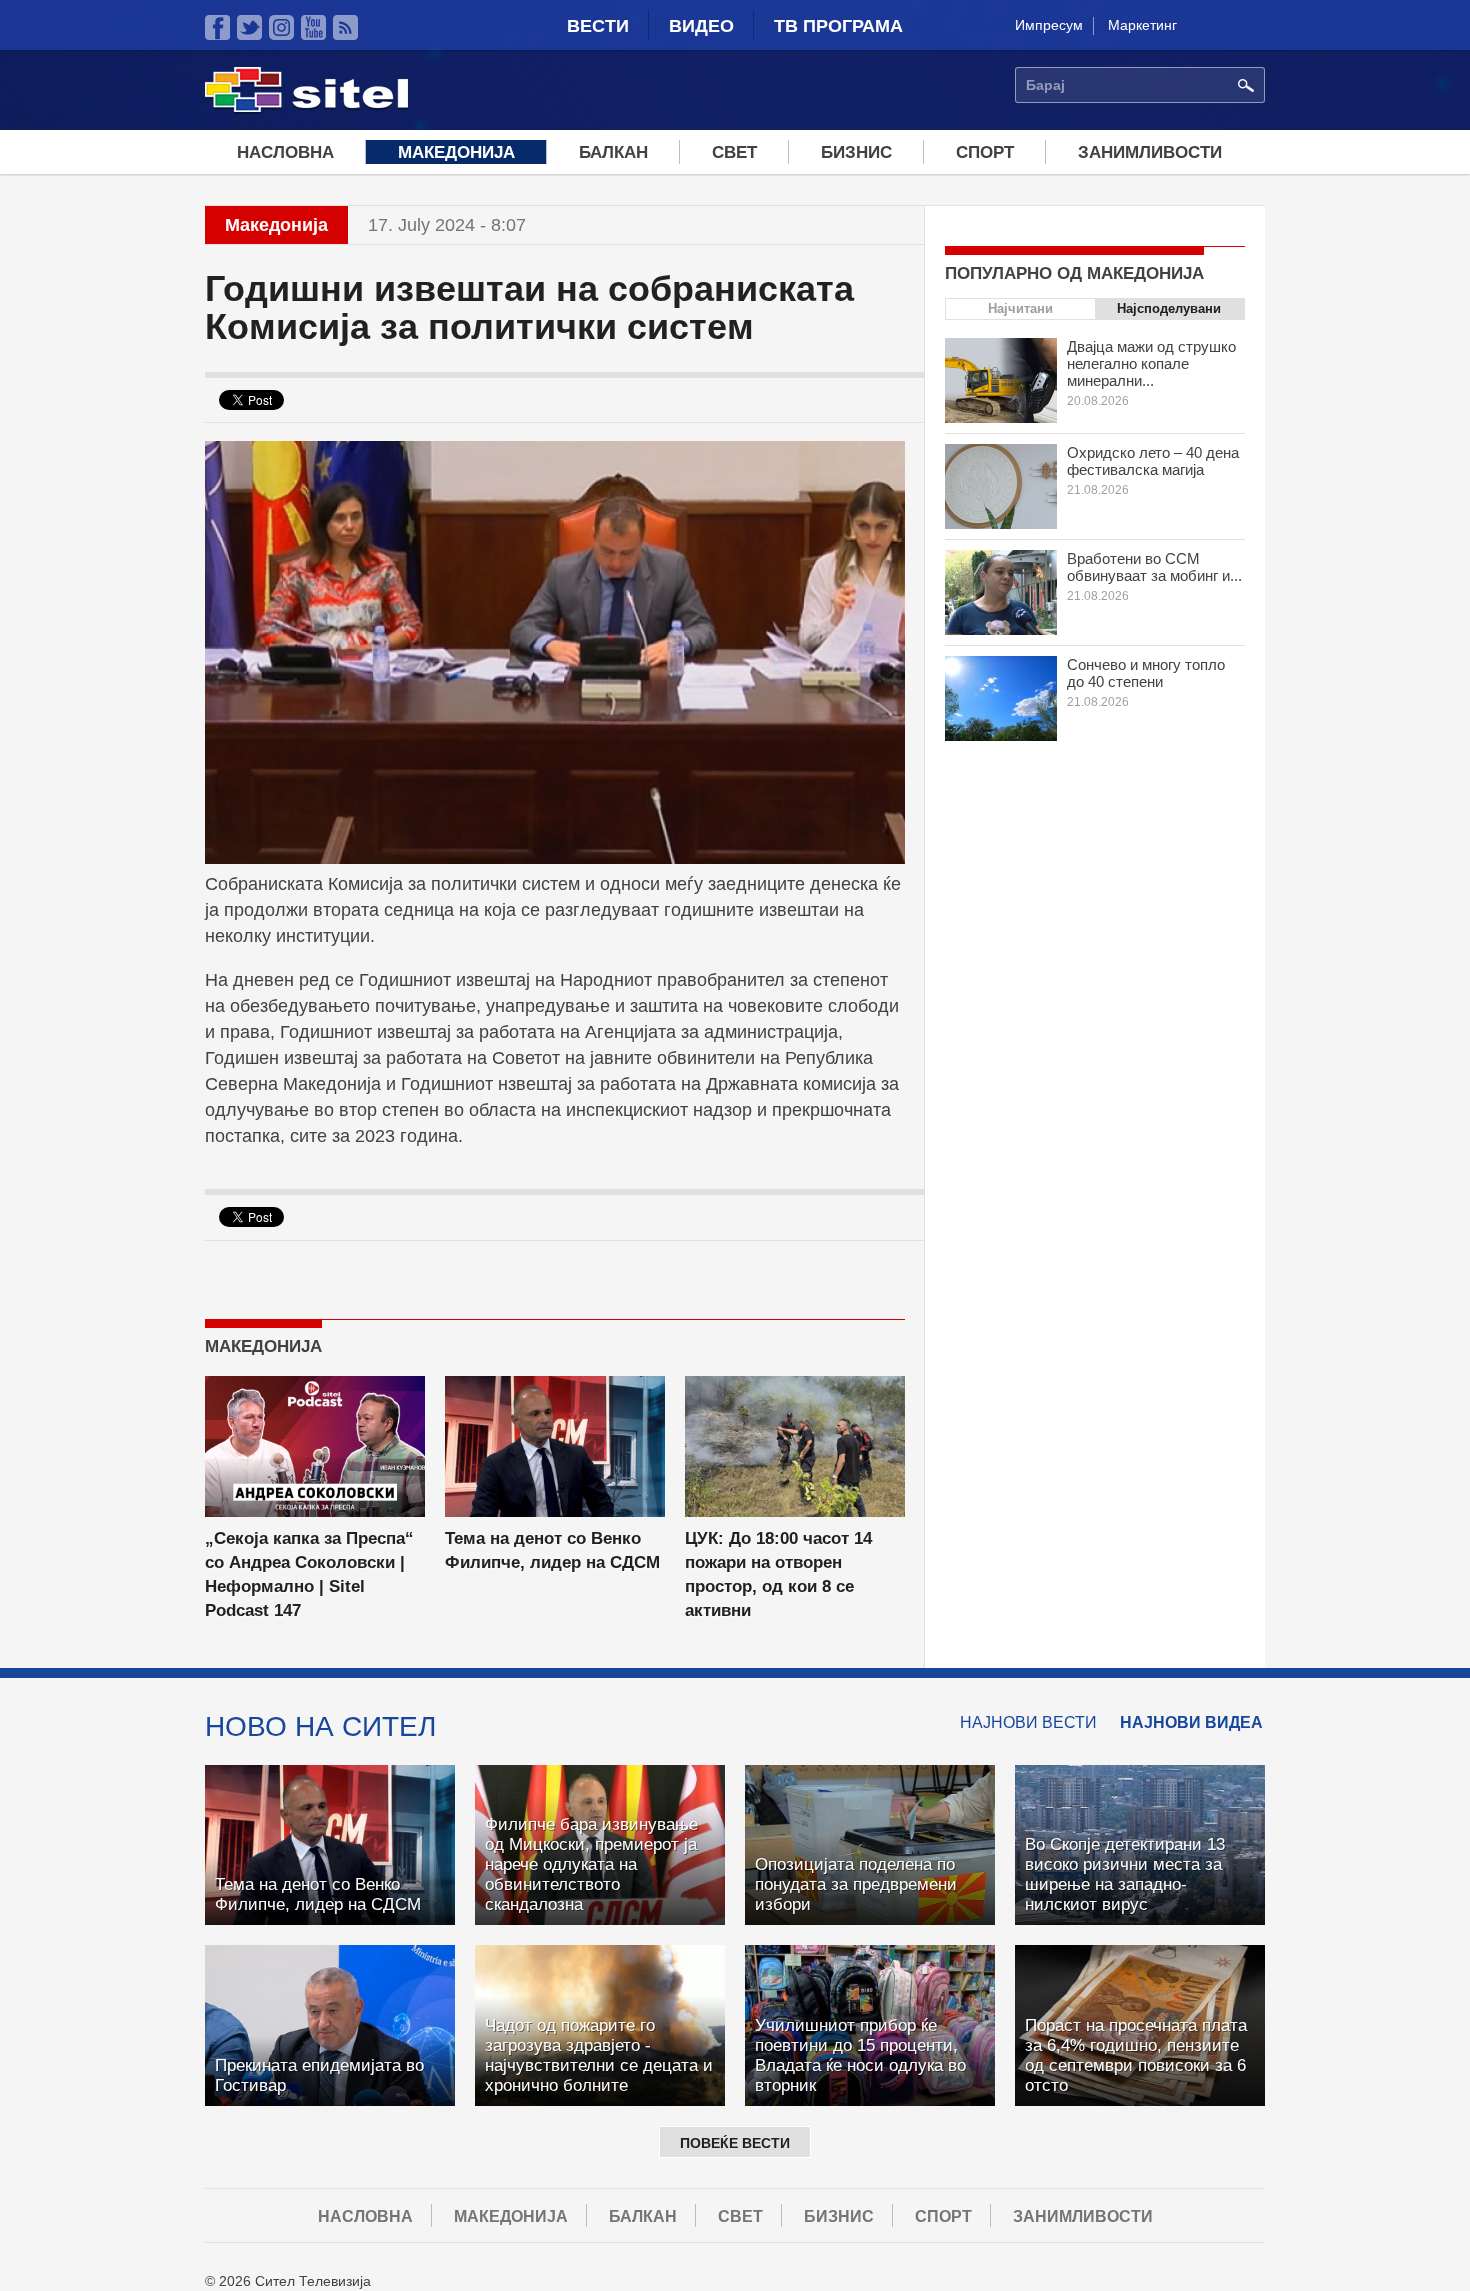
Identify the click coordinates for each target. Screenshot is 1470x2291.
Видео (701, 26)
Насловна (285, 152)
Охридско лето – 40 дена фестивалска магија (1153, 461)
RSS (345, 27)
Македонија (456, 152)
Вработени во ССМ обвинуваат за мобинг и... (1154, 567)
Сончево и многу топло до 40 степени (1146, 673)
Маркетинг (1142, 25)
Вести (598, 26)
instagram (281, 27)
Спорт (985, 152)
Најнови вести (1028, 1722)
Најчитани (1020, 308)
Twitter (249, 27)
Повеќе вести (735, 2143)
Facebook (217, 27)
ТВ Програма (838, 26)
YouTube (313, 27)
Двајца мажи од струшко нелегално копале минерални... (1151, 363)
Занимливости (1150, 152)
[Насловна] (306, 109)
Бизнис (856, 152)
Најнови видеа (1191, 1722)
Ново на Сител (320, 1726)
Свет (734, 152)
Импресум (1049, 25)
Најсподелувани (1169, 308)
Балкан (613, 152)
